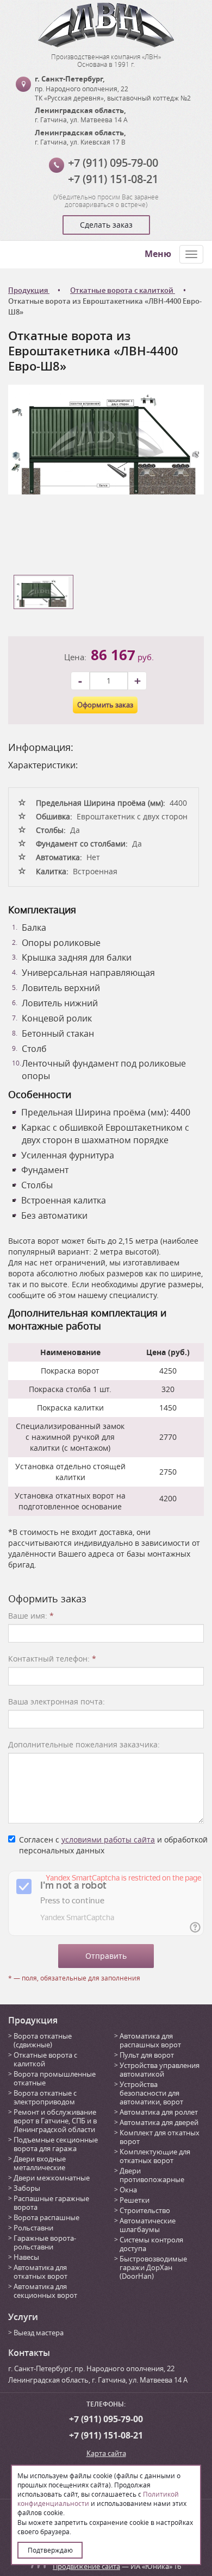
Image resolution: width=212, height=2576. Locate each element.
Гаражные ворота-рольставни (45, 2242)
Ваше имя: (31, 1616)
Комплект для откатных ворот (160, 2137)
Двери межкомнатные (52, 2178)
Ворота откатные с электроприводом (45, 2097)
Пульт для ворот (147, 2055)
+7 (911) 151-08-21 (113, 179)
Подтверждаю (50, 2550)
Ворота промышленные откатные (55, 2078)
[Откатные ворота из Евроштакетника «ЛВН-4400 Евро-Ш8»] (106, 439)
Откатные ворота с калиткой (45, 2059)
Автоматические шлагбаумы (148, 2225)
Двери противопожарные (152, 2175)
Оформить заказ (105, 705)
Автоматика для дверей (159, 2122)
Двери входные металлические (40, 2163)
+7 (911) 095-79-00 (113, 163)
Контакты (29, 2353)
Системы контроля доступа (151, 2244)
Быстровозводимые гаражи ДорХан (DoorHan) (153, 2267)
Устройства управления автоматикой (160, 2070)
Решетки (135, 2200)
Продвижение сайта (86, 2566)
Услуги (23, 2317)
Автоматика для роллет (159, 2112)
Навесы (26, 2257)
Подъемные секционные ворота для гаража (56, 2144)
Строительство (145, 2210)
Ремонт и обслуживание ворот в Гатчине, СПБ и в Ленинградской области (55, 2121)
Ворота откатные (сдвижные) (43, 2040)
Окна (128, 2190)
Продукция (33, 2020)
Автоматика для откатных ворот (40, 2272)
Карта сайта (106, 2453)
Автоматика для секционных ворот (45, 2291)
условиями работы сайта (108, 1839)
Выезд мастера (39, 2333)
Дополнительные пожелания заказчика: (84, 1744)
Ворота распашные (46, 2217)
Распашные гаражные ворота (51, 2203)
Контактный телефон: (52, 1659)
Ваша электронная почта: (57, 1701)
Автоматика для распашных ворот (150, 2040)
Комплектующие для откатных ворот (155, 2156)
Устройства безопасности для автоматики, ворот (151, 2093)
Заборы (27, 2188)
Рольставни (33, 2228)
